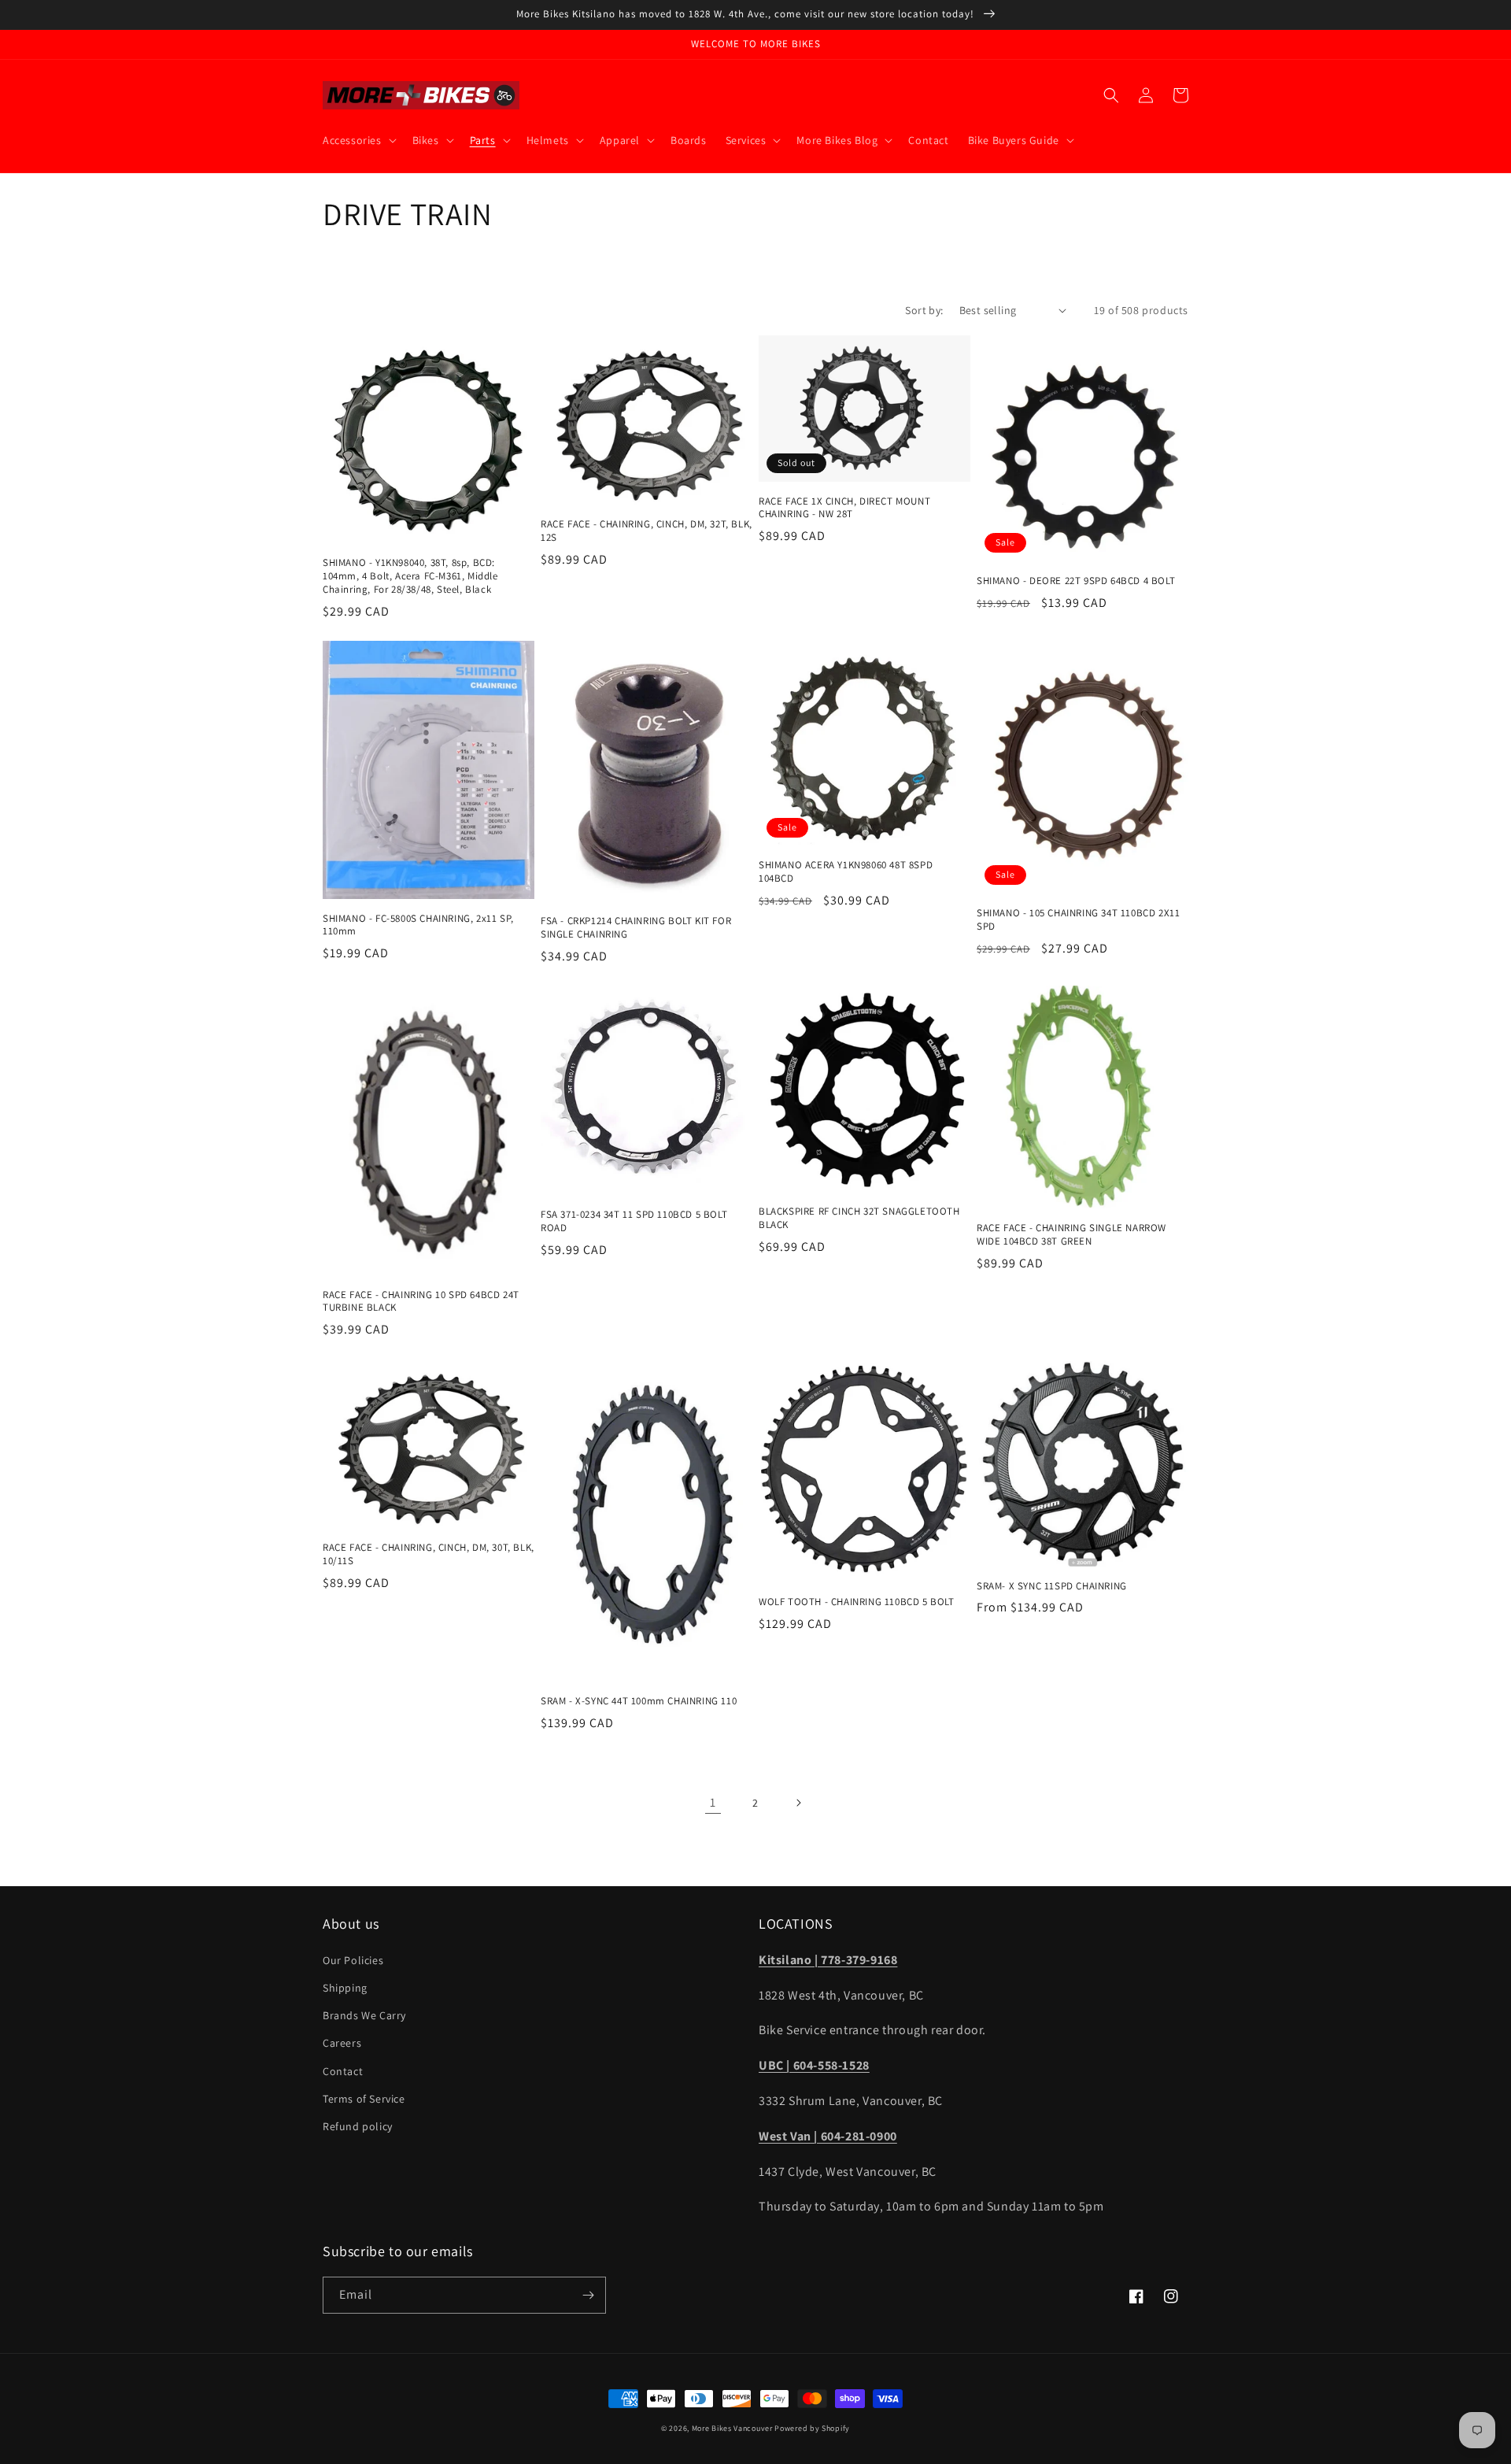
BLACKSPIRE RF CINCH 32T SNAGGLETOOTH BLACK (859, 1218)
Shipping (345, 1988)
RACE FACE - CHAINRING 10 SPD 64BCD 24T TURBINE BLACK (421, 1302)
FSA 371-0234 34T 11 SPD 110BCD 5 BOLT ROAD (634, 1221)
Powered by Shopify (812, 2428)
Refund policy (358, 2126)
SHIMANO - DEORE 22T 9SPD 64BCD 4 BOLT (1076, 581)
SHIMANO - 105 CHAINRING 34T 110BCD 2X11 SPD (1078, 920)
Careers (342, 2043)
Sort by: (924, 310)
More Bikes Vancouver (732, 2428)
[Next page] (798, 1803)
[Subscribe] (588, 2295)
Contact (343, 2071)
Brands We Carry (364, 2015)
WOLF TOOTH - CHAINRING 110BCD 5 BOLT (857, 1602)
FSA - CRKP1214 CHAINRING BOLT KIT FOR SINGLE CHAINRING (636, 928)
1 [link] (713, 1802)
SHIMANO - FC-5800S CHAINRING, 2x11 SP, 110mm (418, 925)
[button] (358, 140)
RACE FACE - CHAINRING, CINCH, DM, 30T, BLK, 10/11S (429, 1554)
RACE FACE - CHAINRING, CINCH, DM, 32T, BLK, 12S (647, 531)
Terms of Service (364, 2099)
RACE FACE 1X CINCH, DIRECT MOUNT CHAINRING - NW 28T (844, 508)
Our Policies (353, 1960)
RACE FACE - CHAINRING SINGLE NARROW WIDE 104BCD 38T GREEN (1071, 1235)
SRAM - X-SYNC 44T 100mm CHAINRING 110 (639, 1701)
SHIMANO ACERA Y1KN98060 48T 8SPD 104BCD (846, 872)
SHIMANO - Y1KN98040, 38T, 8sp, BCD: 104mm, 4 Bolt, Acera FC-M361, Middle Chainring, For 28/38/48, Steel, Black (410, 576)
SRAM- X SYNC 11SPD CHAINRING (1052, 1586)
